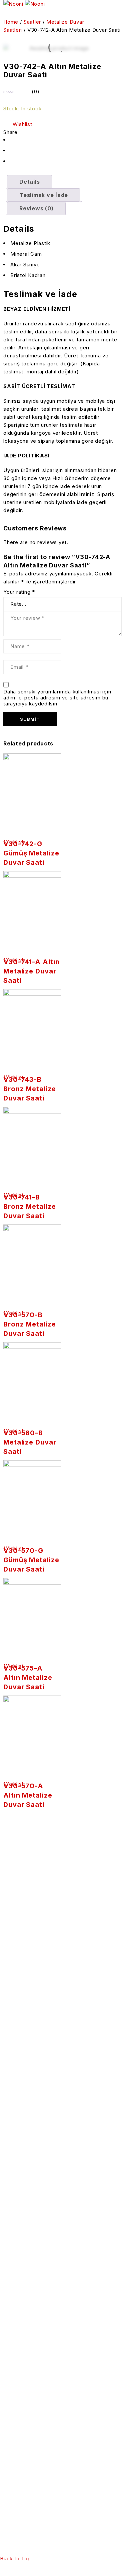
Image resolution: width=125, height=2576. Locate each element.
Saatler (32, 22)
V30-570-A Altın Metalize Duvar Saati (28, 1795)
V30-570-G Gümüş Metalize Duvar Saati (31, 1560)
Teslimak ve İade (44, 195)
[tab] (29, 182)
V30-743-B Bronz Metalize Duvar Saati (30, 1089)
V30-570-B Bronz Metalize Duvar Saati (30, 1324)
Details (29, 182)
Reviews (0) (36, 208)
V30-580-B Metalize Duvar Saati (30, 1442)
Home (11, 22)
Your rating (19, 592)
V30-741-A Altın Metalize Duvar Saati (31, 971)
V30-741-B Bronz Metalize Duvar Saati (30, 1206)
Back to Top (15, 2558)
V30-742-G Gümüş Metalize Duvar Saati (31, 853)
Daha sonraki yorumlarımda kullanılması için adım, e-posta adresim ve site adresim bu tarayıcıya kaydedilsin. (57, 698)
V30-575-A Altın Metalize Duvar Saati (28, 1678)
